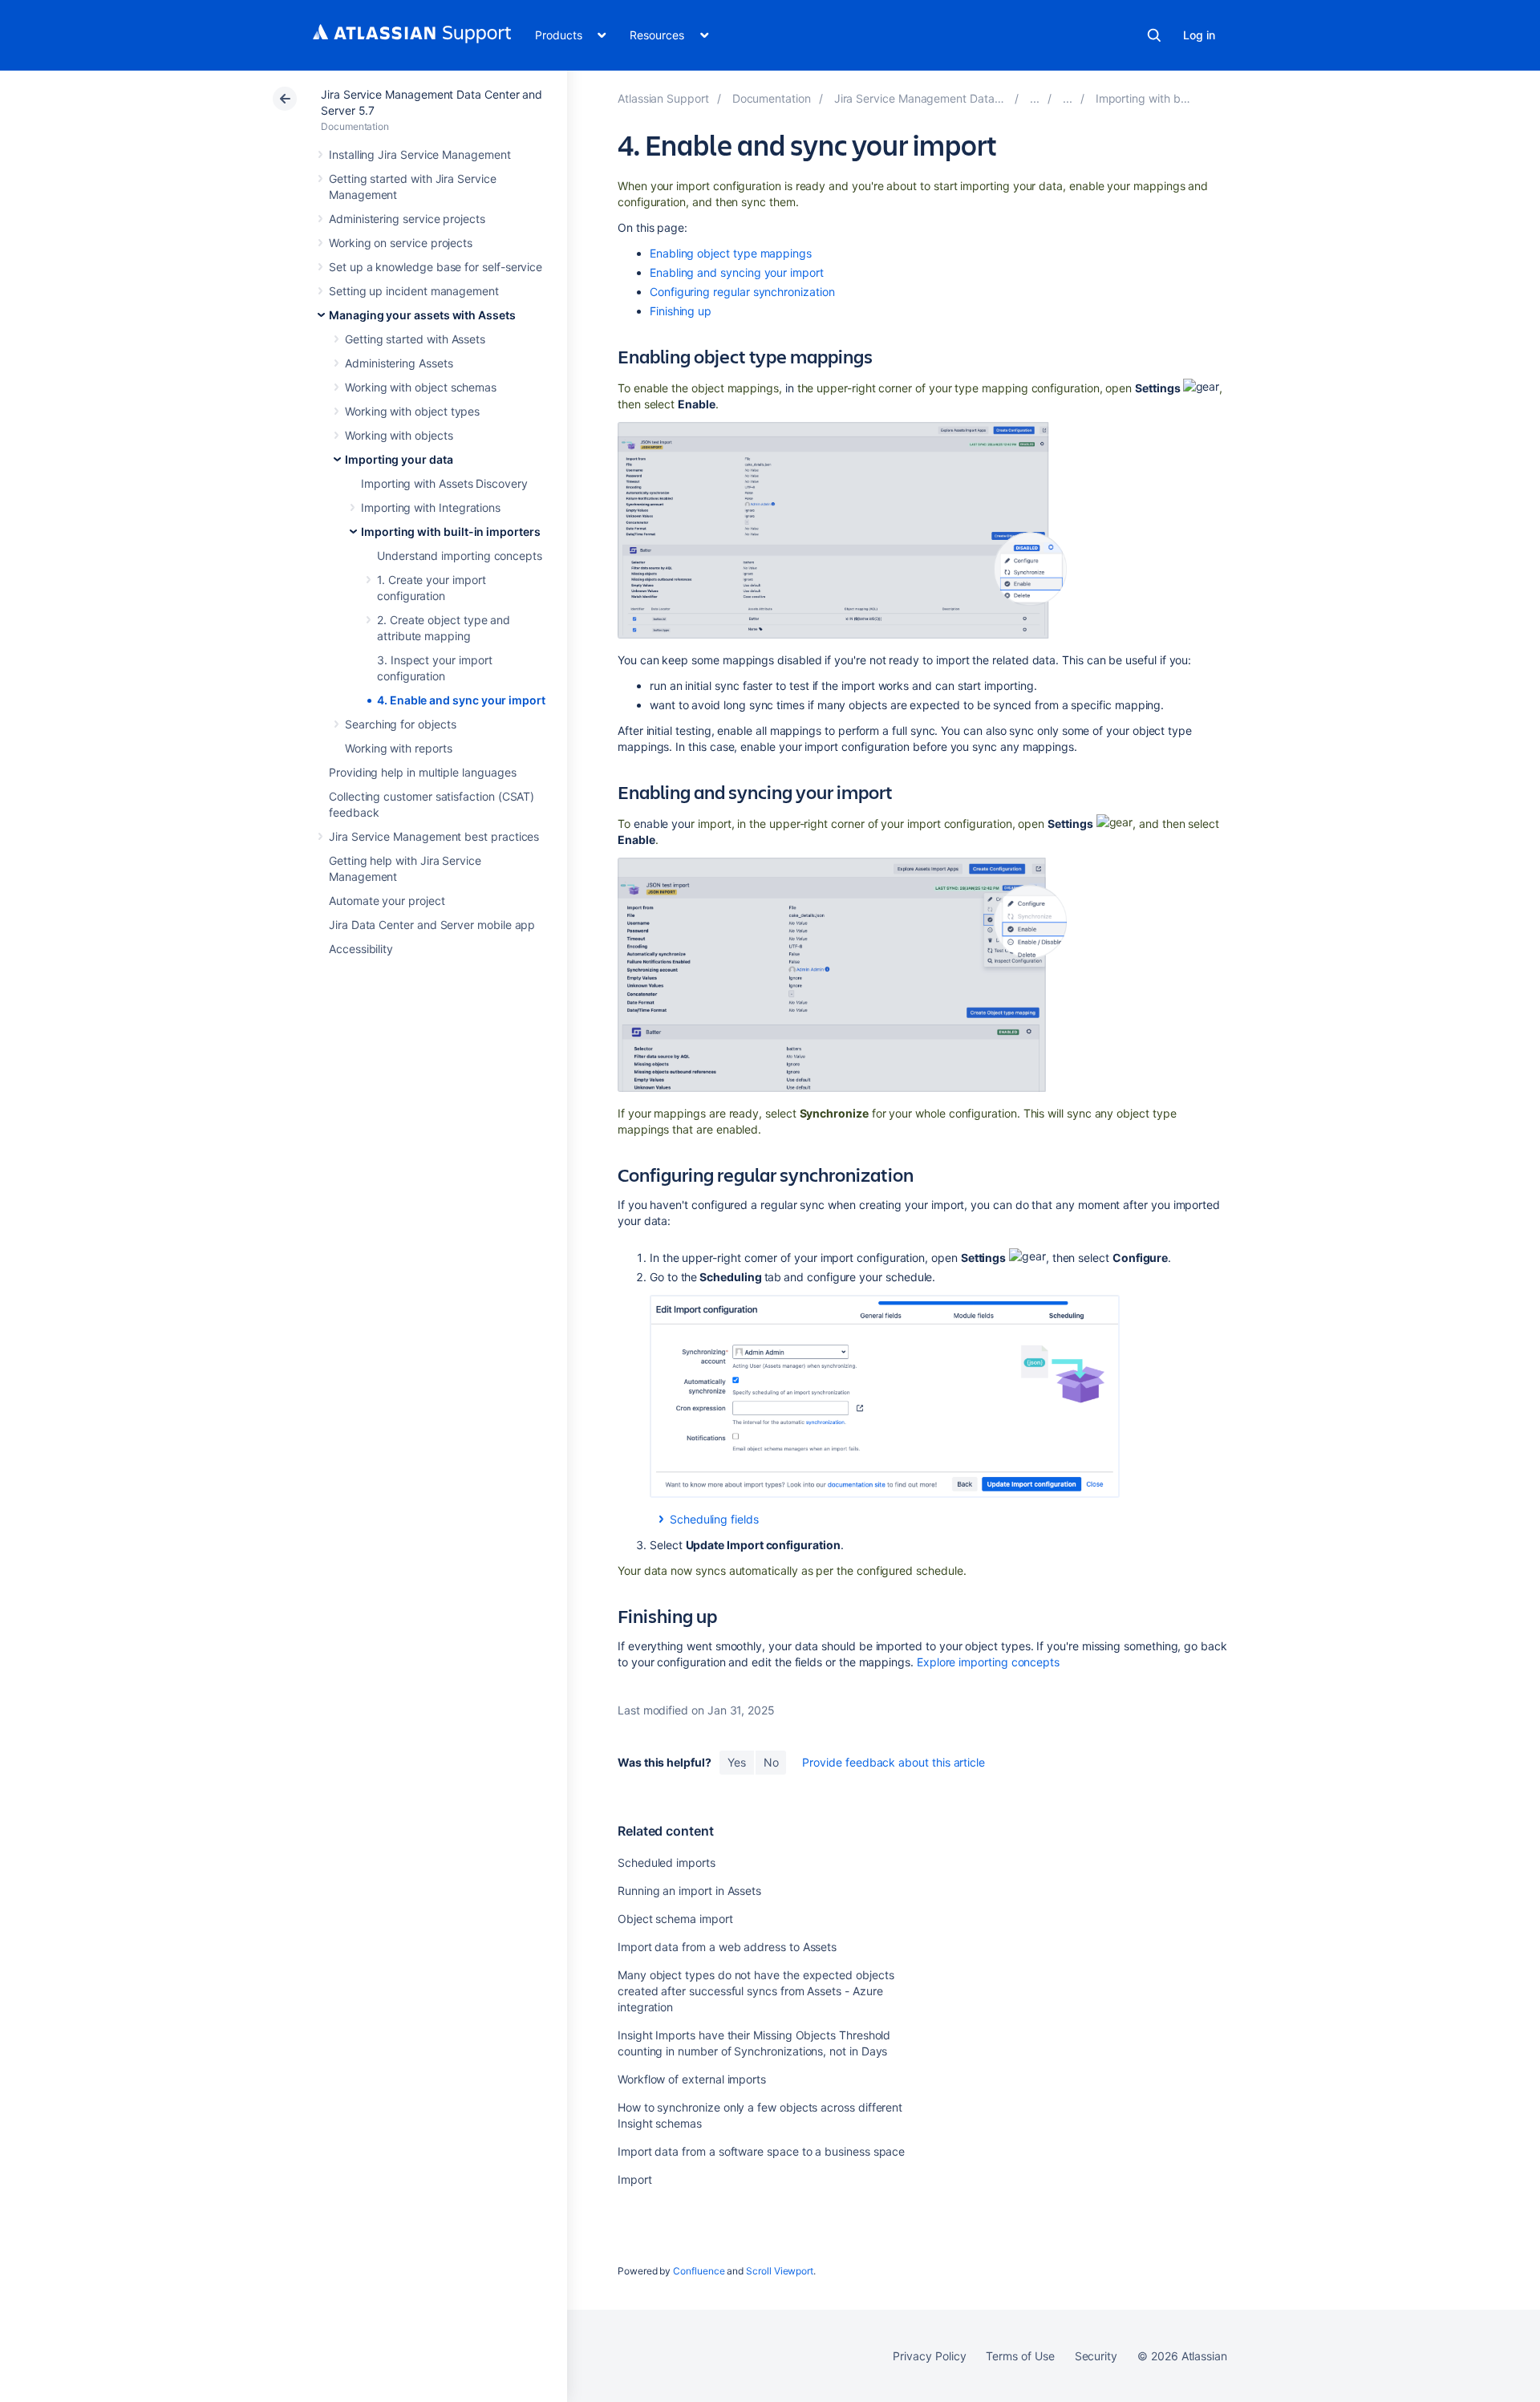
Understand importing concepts (460, 556)
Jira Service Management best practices (434, 836)
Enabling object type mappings (731, 253)
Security (1096, 2356)
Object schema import (675, 1919)
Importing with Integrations (431, 507)
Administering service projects (407, 219)
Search (1154, 35)
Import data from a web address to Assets (727, 1947)
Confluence (699, 2271)
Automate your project (387, 901)
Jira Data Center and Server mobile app (432, 925)
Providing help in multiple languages (422, 772)
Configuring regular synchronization (742, 292)
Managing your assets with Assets (422, 315)
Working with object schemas (421, 387)
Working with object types (412, 411)
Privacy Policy (929, 2356)
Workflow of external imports (692, 2079)
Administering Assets (399, 363)
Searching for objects (401, 724)
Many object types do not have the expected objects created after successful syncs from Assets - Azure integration (756, 1991)
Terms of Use (1020, 2356)
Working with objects (399, 435)
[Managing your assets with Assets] (1035, 98)
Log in (1199, 35)
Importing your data (399, 459)
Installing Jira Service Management (420, 154)
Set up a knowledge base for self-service (436, 267)
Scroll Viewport (780, 2271)
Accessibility (361, 949)
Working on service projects (401, 243)
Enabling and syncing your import (737, 272)
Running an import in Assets (689, 1891)
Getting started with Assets (415, 339)
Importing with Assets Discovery (444, 483)
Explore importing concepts (988, 1662)
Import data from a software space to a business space (761, 2151)
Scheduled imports (667, 1862)
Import (635, 2179)
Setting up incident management (414, 291)
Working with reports (399, 748)
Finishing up (681, 311)
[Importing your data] (1068, 98)
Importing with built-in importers (451, 532)
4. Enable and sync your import (461, 700)
